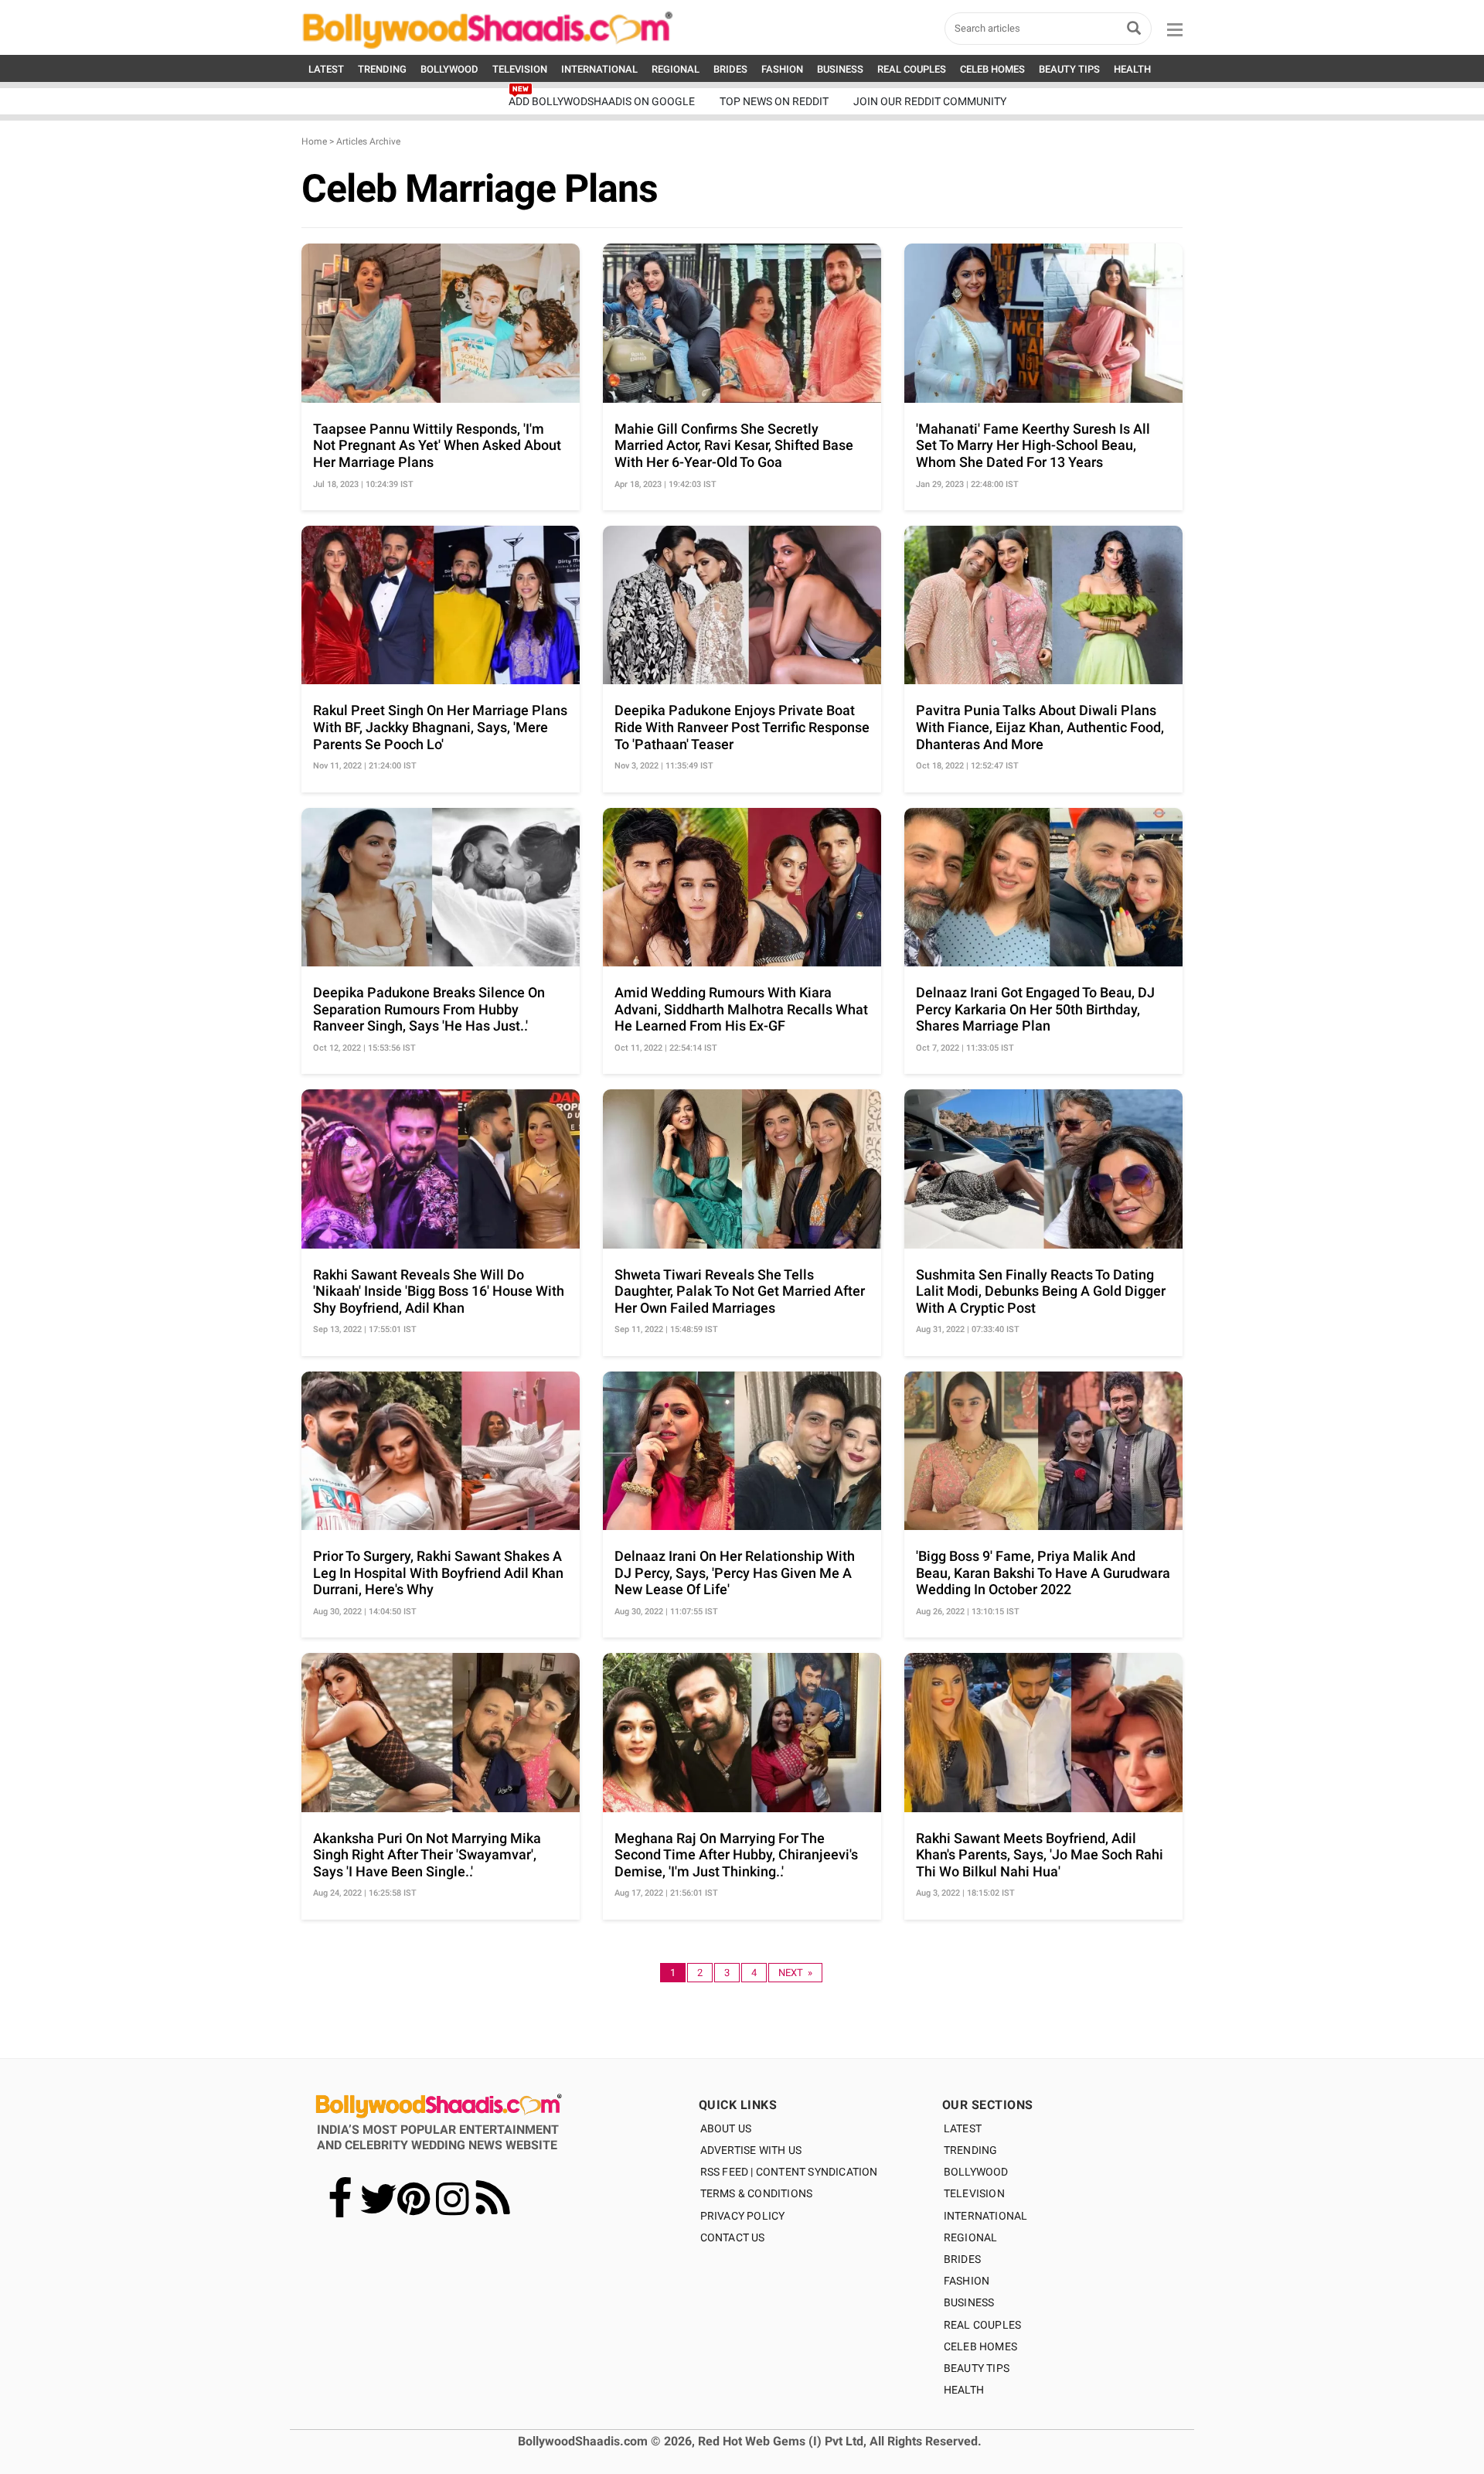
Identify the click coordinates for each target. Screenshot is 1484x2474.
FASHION (782, 69)
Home (314, 141)
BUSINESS (840, 69)
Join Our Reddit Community (930, 101)
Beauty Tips (977, 2368)
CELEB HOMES (992, 69)
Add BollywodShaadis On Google (602, 101)
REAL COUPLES (912, 69)
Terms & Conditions (757, 2193)
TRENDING (382, 69)
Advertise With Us (751, 2150)
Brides (962, 2259)
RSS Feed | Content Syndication (789, 2172)
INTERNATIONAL (599, 69)
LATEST (326, 69)
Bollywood (976, 2172)
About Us (726, 2128)
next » (795, 1973)
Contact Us (733, 2237)
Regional (971, 2237)
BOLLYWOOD (449, 69)
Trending (971, 2150)
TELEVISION (520, 69)
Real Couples (982, 2325)
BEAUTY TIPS (1069, 69)
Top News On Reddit (774, 101)
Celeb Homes (980, 2346)
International (986, 2216)
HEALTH (1132, 69)
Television (974, 2193)
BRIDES (730, 69)
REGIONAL (676, 69)
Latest (963, 2128)
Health (964, 2390)
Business (969, 2302)
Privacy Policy (743, 2216)
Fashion (967, 2281)
